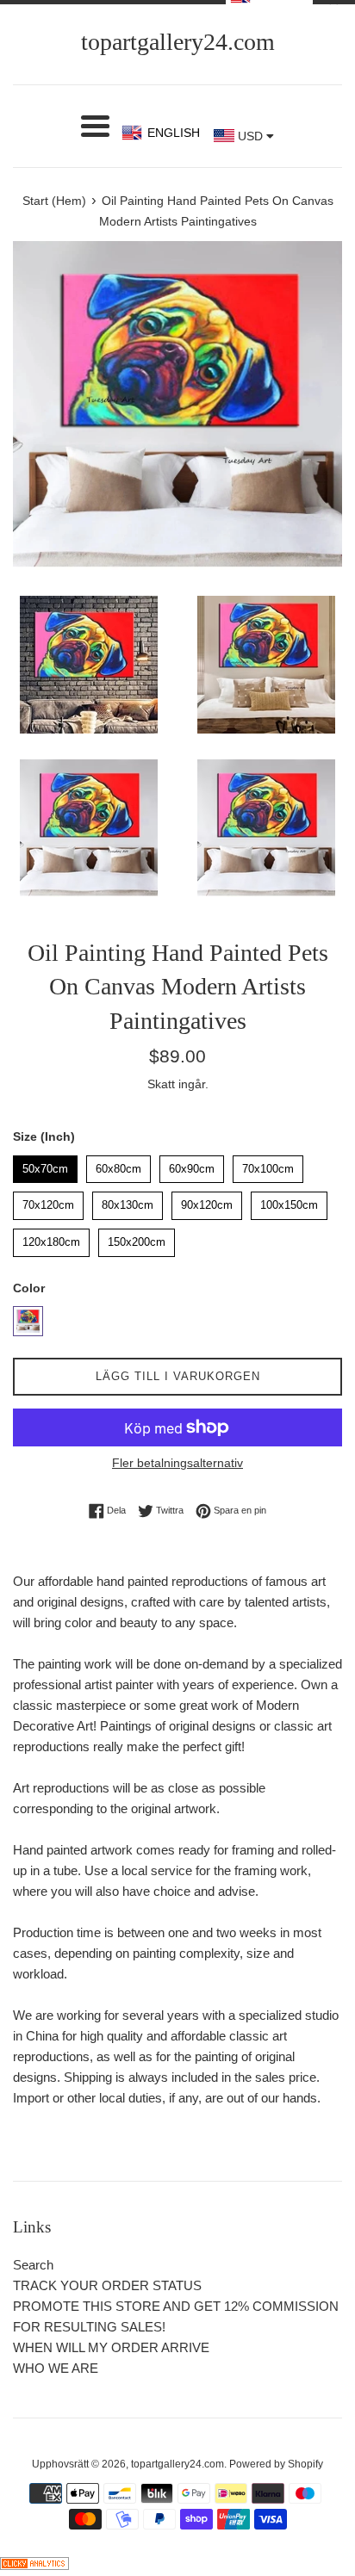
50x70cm (46, 1165)
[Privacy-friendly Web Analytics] (34, 2565)
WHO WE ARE (56, 2368)
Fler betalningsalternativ (177, 1463)
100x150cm (290, 1201)
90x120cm (207, 1201)
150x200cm (137, 1238)
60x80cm (119, 1165)
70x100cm (268, 1165)
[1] (28, 1321)
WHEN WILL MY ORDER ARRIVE (111, 2347)
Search (33, 2265)
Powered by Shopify (276, 2464)
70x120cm (48, 1201)
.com (178, 42)
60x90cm (192, 1165)
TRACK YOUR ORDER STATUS (107, 2285)
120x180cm (52, 1238)
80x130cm (128, 1201)
